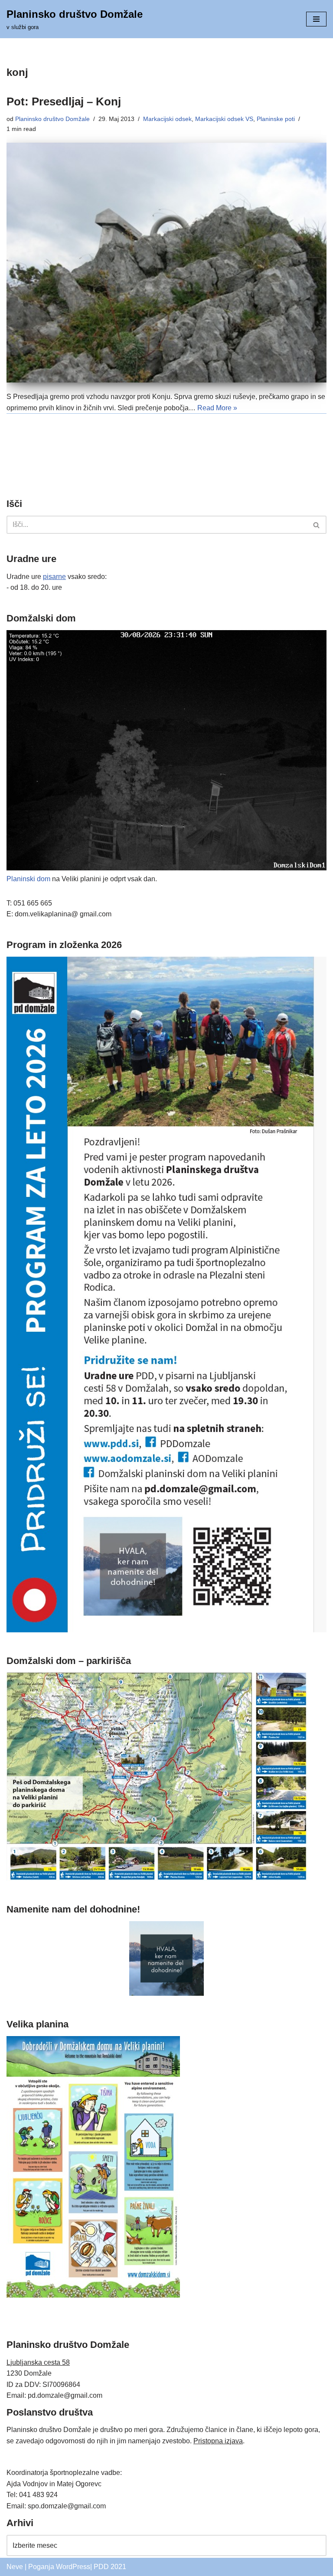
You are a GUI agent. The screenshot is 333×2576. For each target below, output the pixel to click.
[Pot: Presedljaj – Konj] (166, 263)
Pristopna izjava (218, 2441)
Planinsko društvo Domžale (52, 119)
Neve (15, 2567)
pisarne (54, 577)
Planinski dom (28, 879)
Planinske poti (276, 119)
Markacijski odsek (167, 119)
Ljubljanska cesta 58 (38, 2362)
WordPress (73, 2567)
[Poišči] (317, 525)
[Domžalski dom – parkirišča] (157, 1878)
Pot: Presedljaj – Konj (64, 101)
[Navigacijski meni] (316, 19)
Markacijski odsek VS (224, 119)
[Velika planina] (93, 2295)
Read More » (217, 408)
